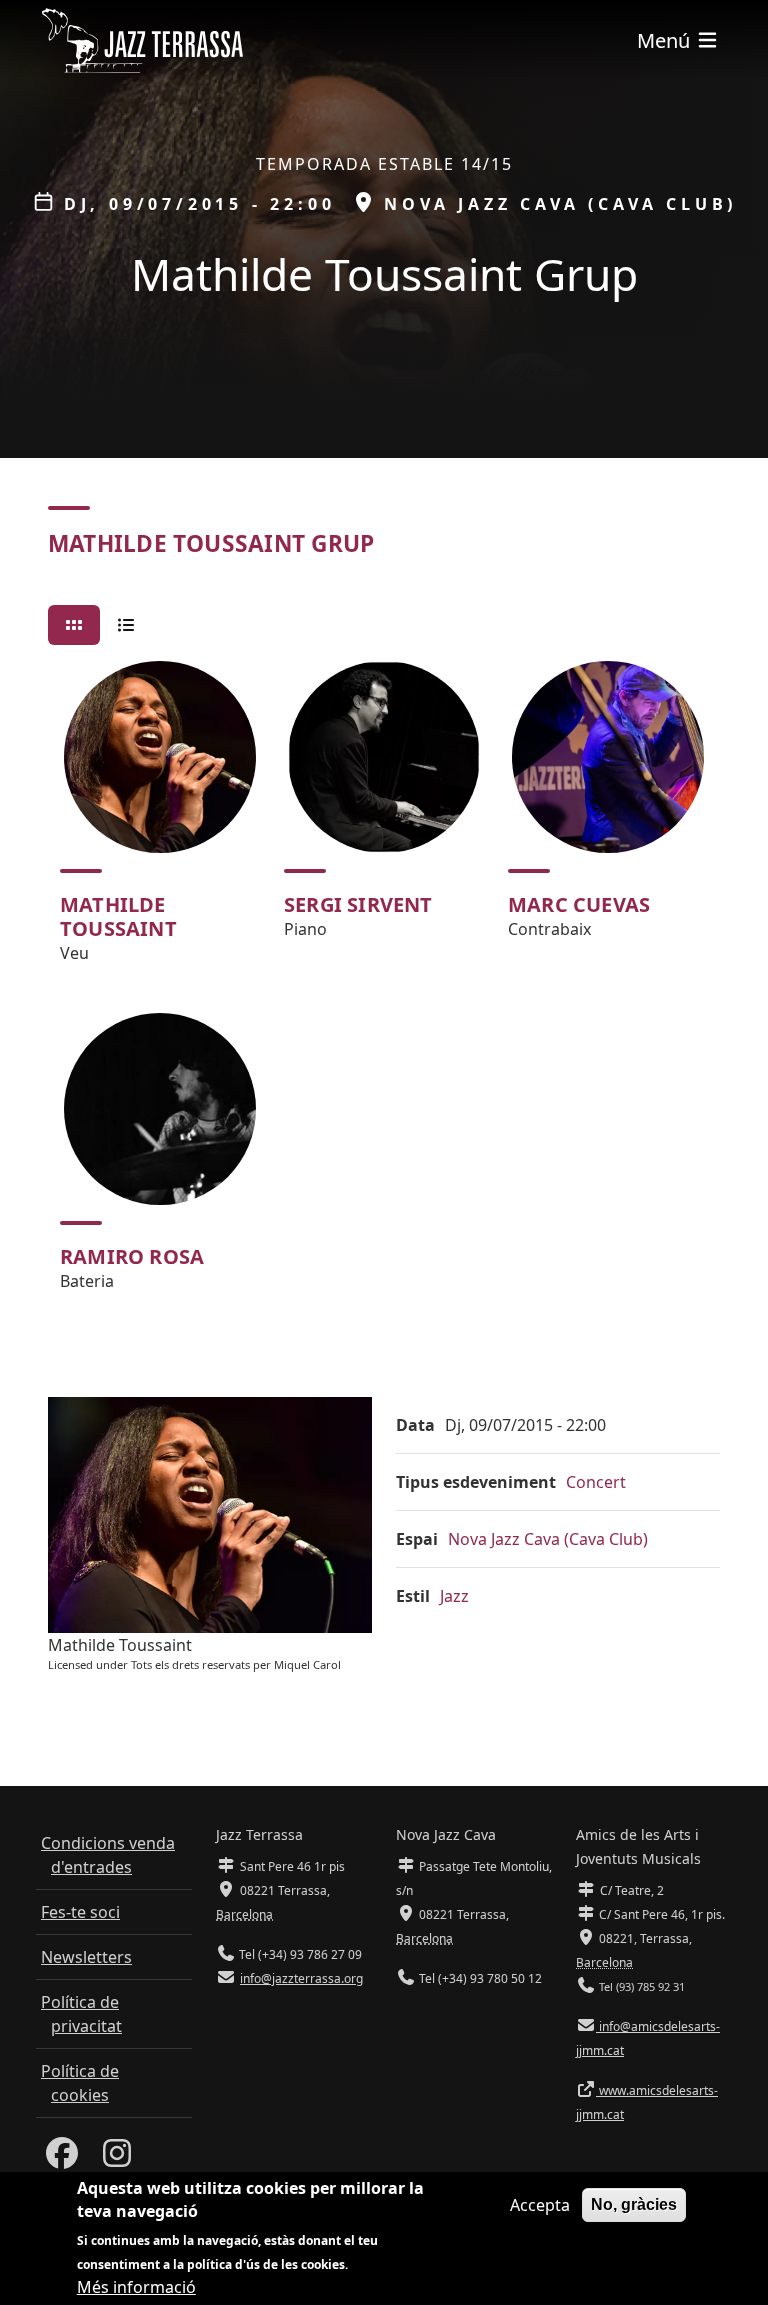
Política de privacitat (81, 2014)
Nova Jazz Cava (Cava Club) (548, 1539)
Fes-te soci (80, 1912)
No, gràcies (634, 2204)
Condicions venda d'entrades (108, 1855)
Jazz (454, 1596)
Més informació (136, 2287)
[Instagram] (117, 2159)
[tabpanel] (384, 985)
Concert (596, 1482)
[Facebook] (62, 2159)
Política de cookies (80, 2083)
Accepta (540, 2205)
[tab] (74, 625)
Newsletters (86, 1957)
